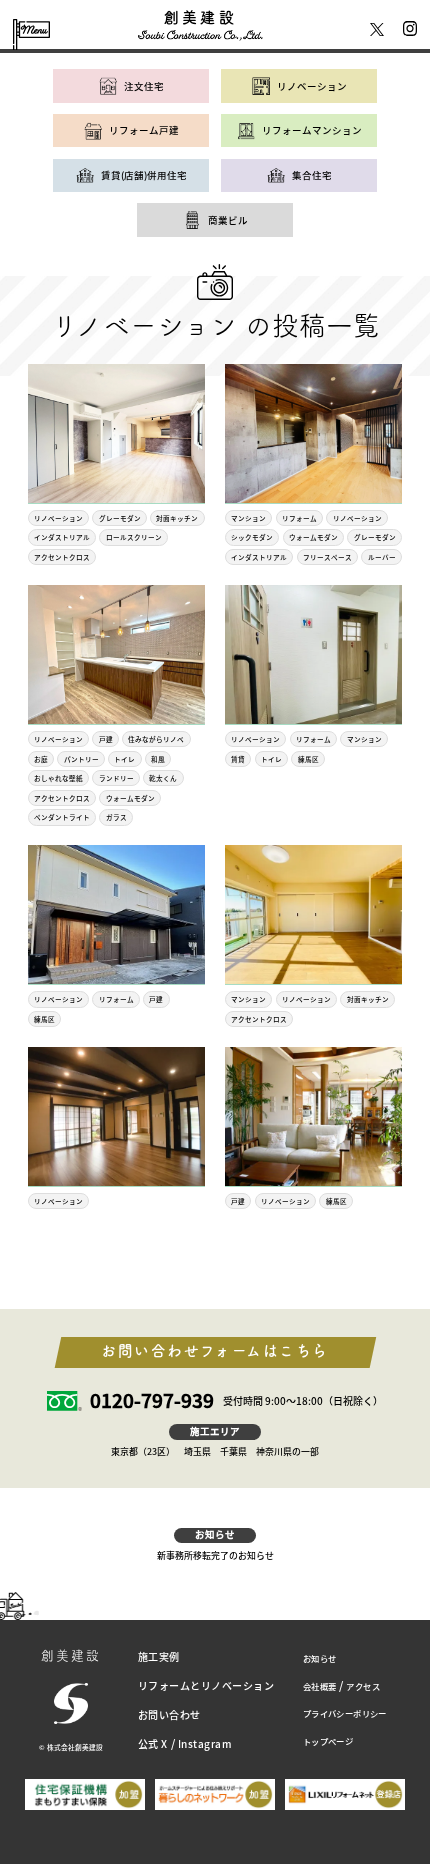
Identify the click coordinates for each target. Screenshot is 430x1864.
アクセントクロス (62, 557)
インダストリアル (62, 537)
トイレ (124, 759)
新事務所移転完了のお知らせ (215, 1555)
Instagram (205, 1743)
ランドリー (116, 778)
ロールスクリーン (134, 537)
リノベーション (58, 518)
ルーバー (382, 557)
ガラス (116, 817)
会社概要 (320, 1686)
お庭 (41, 759)
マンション (248, 518)
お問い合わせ (169, 1714)
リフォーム (299, 518)
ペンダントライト (62, 817)
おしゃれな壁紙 (58, 778)
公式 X (153, 1743)
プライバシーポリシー (345, 1713)
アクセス (363, 1686)
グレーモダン (120, 518)
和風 (158, 759)
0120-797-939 (152, 1401)
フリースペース (327, 557)
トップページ (328, 1741)
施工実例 (159, 1656)
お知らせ (320, 1658)
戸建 (106, 739)
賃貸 (238, 759)
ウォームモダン (313, 537)
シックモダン (252, 537)
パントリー (81, 759)
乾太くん (163, 778)
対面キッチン (177, 518)
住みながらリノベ (156, 739)
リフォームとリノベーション (206, 1685)
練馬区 (308, 759)
